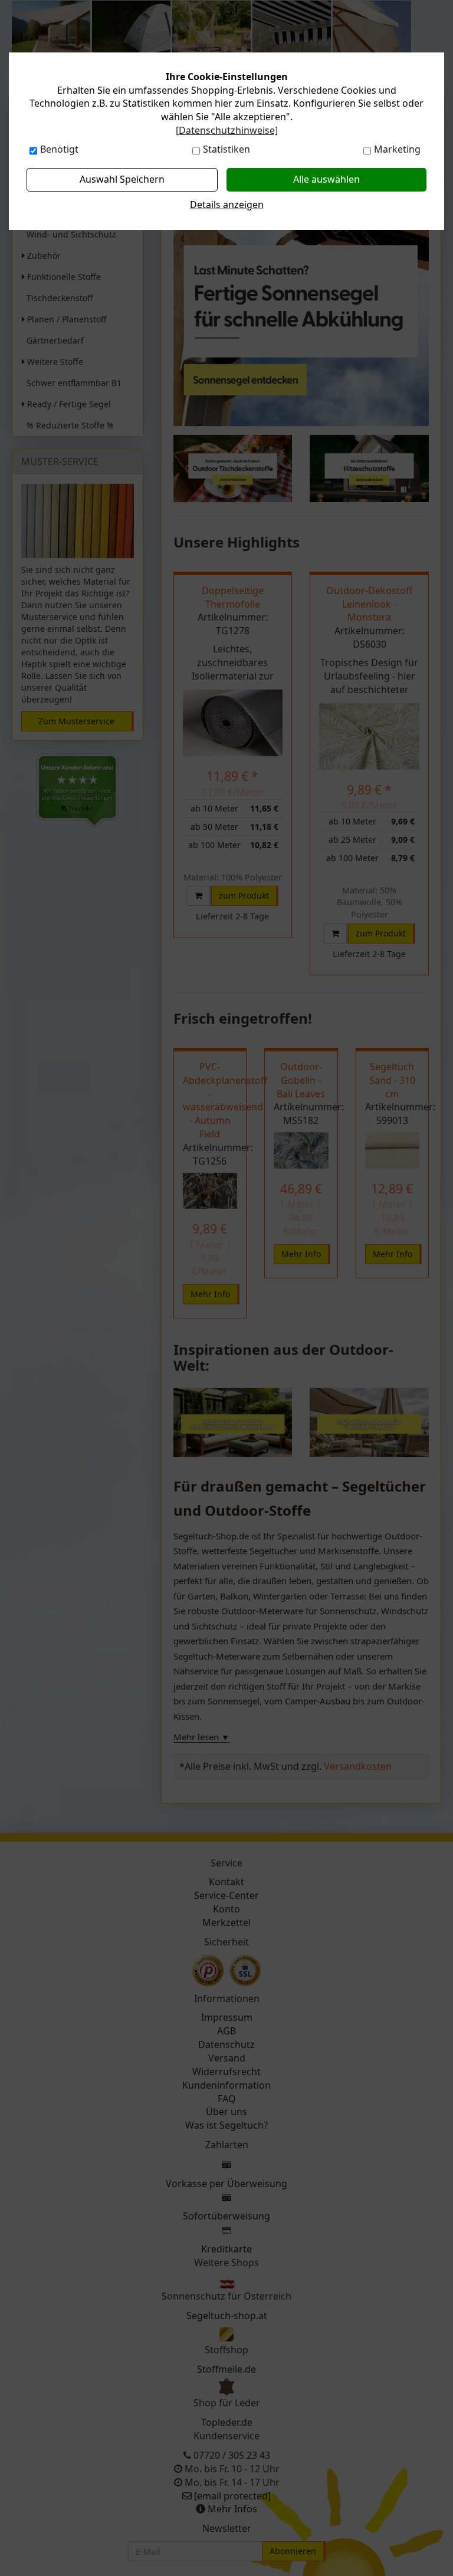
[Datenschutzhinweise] (227, 130)
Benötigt (59, 149)
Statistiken (226, 149)
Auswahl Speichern (122, 179)
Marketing (397, 149)
